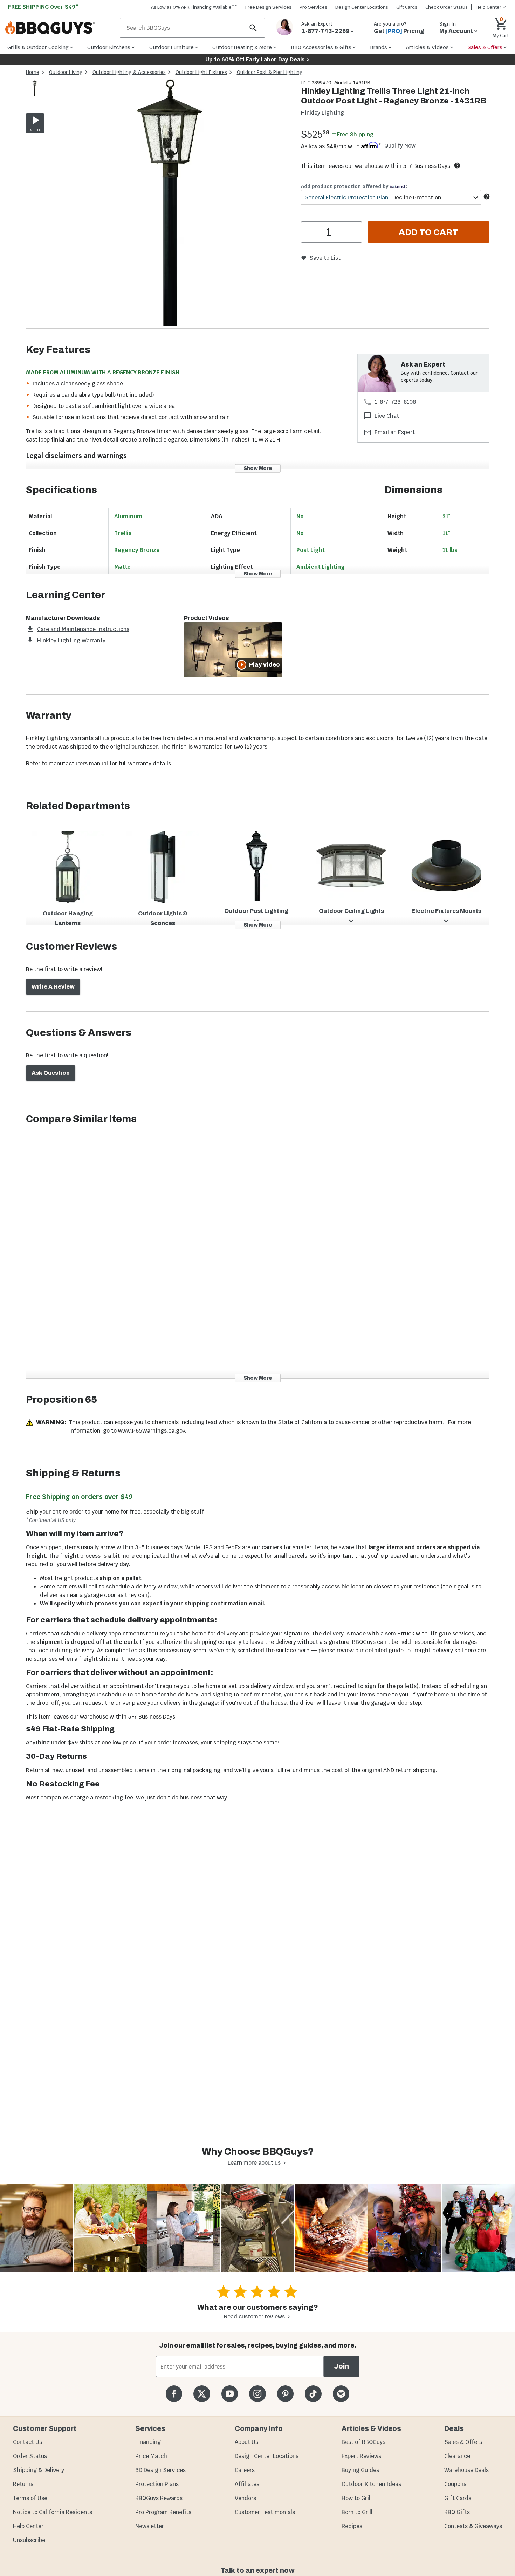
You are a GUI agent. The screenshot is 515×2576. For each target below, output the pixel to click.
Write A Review (53, 987)
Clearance (457, 2456)
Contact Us (28, 2442)
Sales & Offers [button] (485, 47)
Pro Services (313, 7)
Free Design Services (268, 7)
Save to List (325, 258)
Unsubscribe (29, 2540)
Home (33, 72)
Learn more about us (254, 2163)
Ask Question (51, 1073)
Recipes (352, 2526)
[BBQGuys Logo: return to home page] (60, 28)
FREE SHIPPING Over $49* (43, 7)
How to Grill (357, 2498)
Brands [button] (379, 47)
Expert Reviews (361, 2456)
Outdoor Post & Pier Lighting (270, 72)
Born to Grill (357, 2512)
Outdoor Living (66, 72)
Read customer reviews (254, 2317)
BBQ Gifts (457, 2512)
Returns (23, 2484)
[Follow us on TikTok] (313, 2394)
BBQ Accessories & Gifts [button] (321, 47)
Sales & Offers (463, 2442)
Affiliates (247, 2484)
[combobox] (391, 197)
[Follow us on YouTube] (230, 2394)
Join (341, 2366)
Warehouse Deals (466, 2470)
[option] (35, 95)
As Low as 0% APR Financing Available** (194, 7)
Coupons (455, 2484)
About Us (246, 2442)
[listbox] (35, 89)
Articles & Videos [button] (427, 47)
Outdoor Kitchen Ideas (371, 2484)
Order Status (30, 2456)
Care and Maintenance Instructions (83, 629)
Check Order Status (447, 7)
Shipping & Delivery (39, 2470)
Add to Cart (428, 232)
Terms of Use (30, 2498)
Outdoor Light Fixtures (201, 72)
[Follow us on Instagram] (257, 2394)
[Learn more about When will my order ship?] (457, 165)
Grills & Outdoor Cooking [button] (38, 47)
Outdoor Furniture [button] (171, 47)
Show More (258, 468)
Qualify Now (400, 146)
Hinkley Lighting (322, 113)
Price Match (151, 2456)
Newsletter (150, 2526)
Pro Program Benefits (163, 2512)
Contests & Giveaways (473, 2526)
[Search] (253, 28)
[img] (170, 204)
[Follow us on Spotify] (341, 2394)
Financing (148, 2442)
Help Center (28, 2526)
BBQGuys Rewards (159, 2498)
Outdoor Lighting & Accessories (129, 72)
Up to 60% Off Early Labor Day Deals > (257, 59)
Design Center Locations (362, 7)
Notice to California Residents (53, 2512)
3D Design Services (160, 2470)
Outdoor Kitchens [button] (109, 47)
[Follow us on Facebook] (174, 2394)
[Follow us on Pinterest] (285, 2394)
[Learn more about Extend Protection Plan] (487, 197)
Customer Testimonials (265, 2512)
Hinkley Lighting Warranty (71, 640)
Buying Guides (360, 2470)
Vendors (245, 2498)
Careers (245, 2470)
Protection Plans (157, 2484)
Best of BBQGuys (363, 2442)
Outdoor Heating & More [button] (242, 47)
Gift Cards (407, 7)
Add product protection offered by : (354, 186)
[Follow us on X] (202, 2394)
